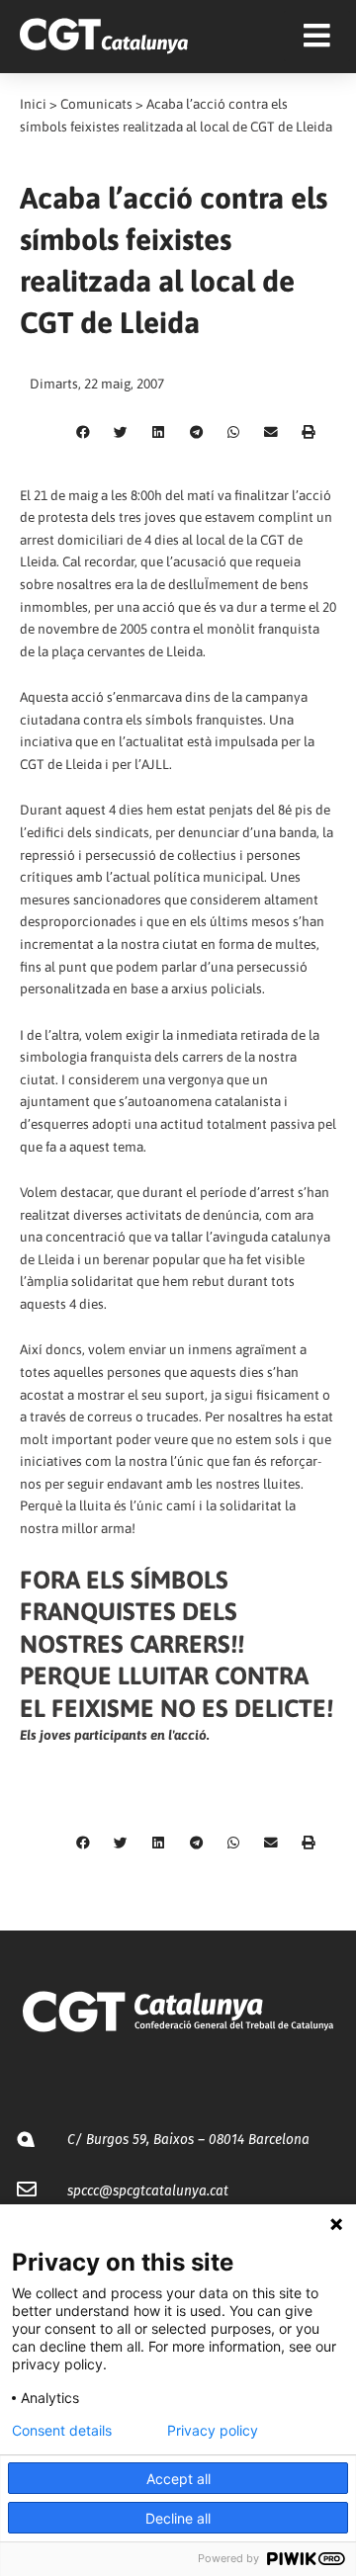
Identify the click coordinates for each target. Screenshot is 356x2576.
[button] (83, 433)
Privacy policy (213, 2431)
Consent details (62, 2431)
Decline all (178, 2518)
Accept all (178, 2479)
